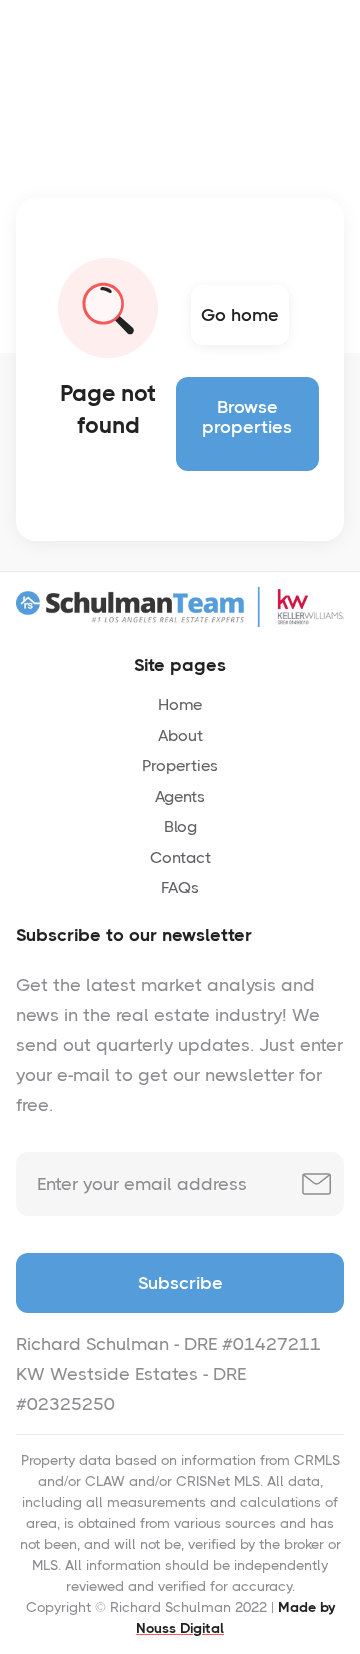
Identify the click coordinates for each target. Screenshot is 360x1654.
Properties (180, 765)
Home (180, 704)
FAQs (180, 887)
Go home (240, 315)
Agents (180, 796)
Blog (180, 826)
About (180, 735)
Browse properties (247, 417)
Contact (180, 857)
